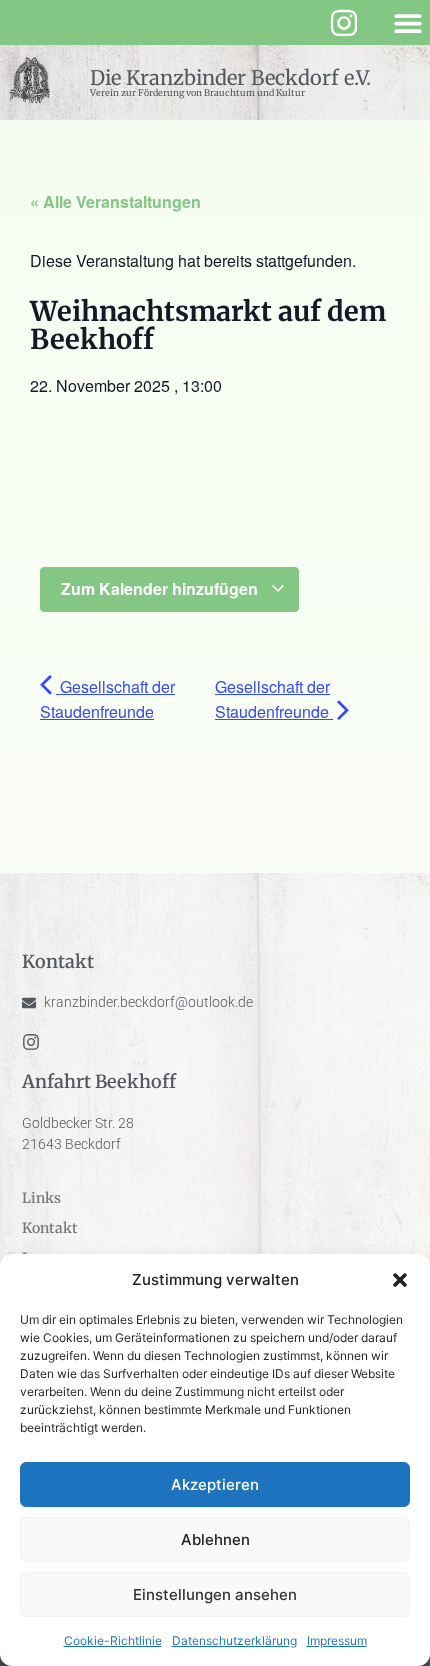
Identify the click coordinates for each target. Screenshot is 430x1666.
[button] (400, 1280)
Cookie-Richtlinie (113, 1640)
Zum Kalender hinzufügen (161, 588)
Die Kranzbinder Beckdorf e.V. (230, 77)
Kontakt (50, 1228)
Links (41, 1198)
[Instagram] (344, 23)
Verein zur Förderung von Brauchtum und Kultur (197, 92)
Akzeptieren (215, 1484)
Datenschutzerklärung (234, 1640)
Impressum (337, 1640)
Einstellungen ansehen (215, 1594)
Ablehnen (215, 1539)
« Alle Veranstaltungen (115, 201)
